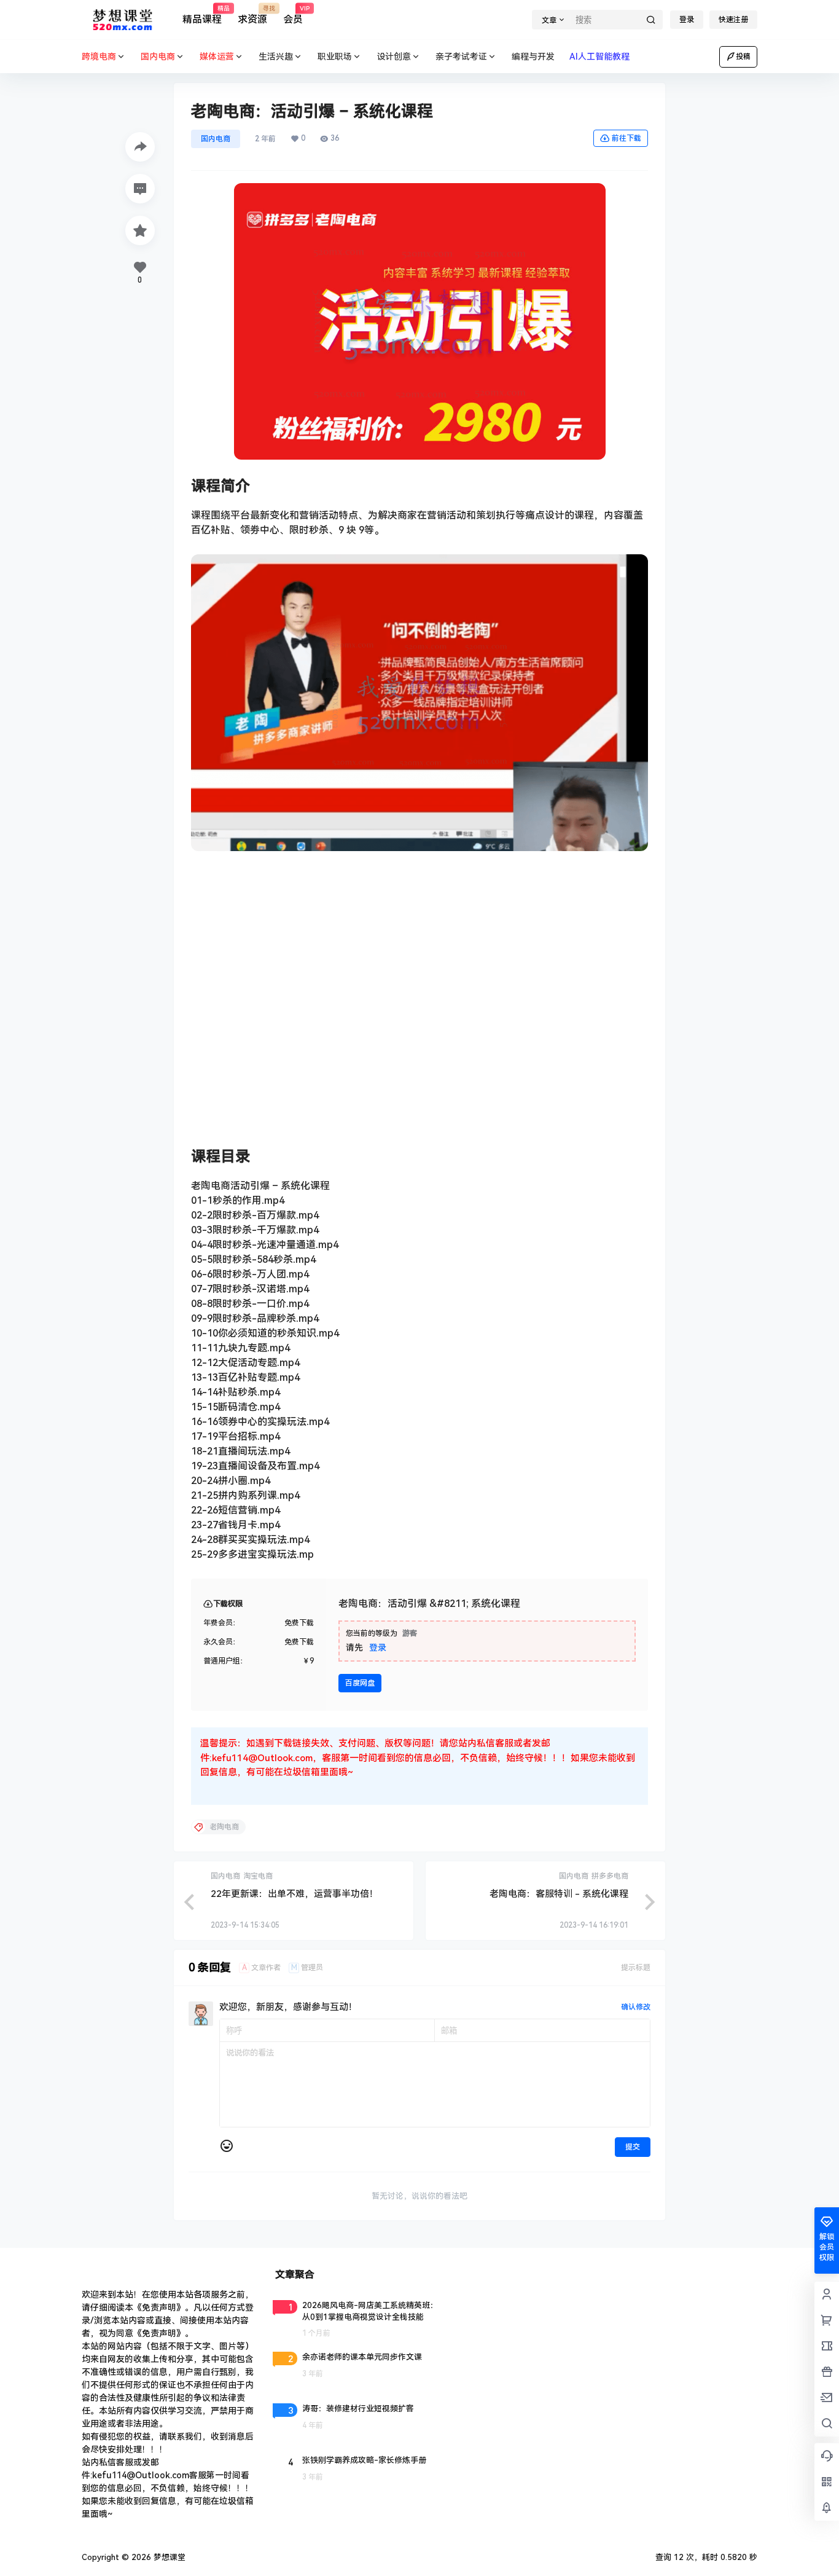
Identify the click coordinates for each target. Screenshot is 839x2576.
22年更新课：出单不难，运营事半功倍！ (295, 1894)
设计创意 (394, 57)
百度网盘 (360, 1683)
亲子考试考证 (461, 57)
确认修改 (636, 2007)
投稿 (743, 57)
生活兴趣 (276, 57)
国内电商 (216, 139)
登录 (687, 20)
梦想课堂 (168, 2557)
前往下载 (626, 138)
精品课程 (202, 15)
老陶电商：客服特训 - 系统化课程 (559, 1894)
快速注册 (733, 20)
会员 (293, 15)
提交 (633, 2147)
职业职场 (335, 57)
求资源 (252, 15)
